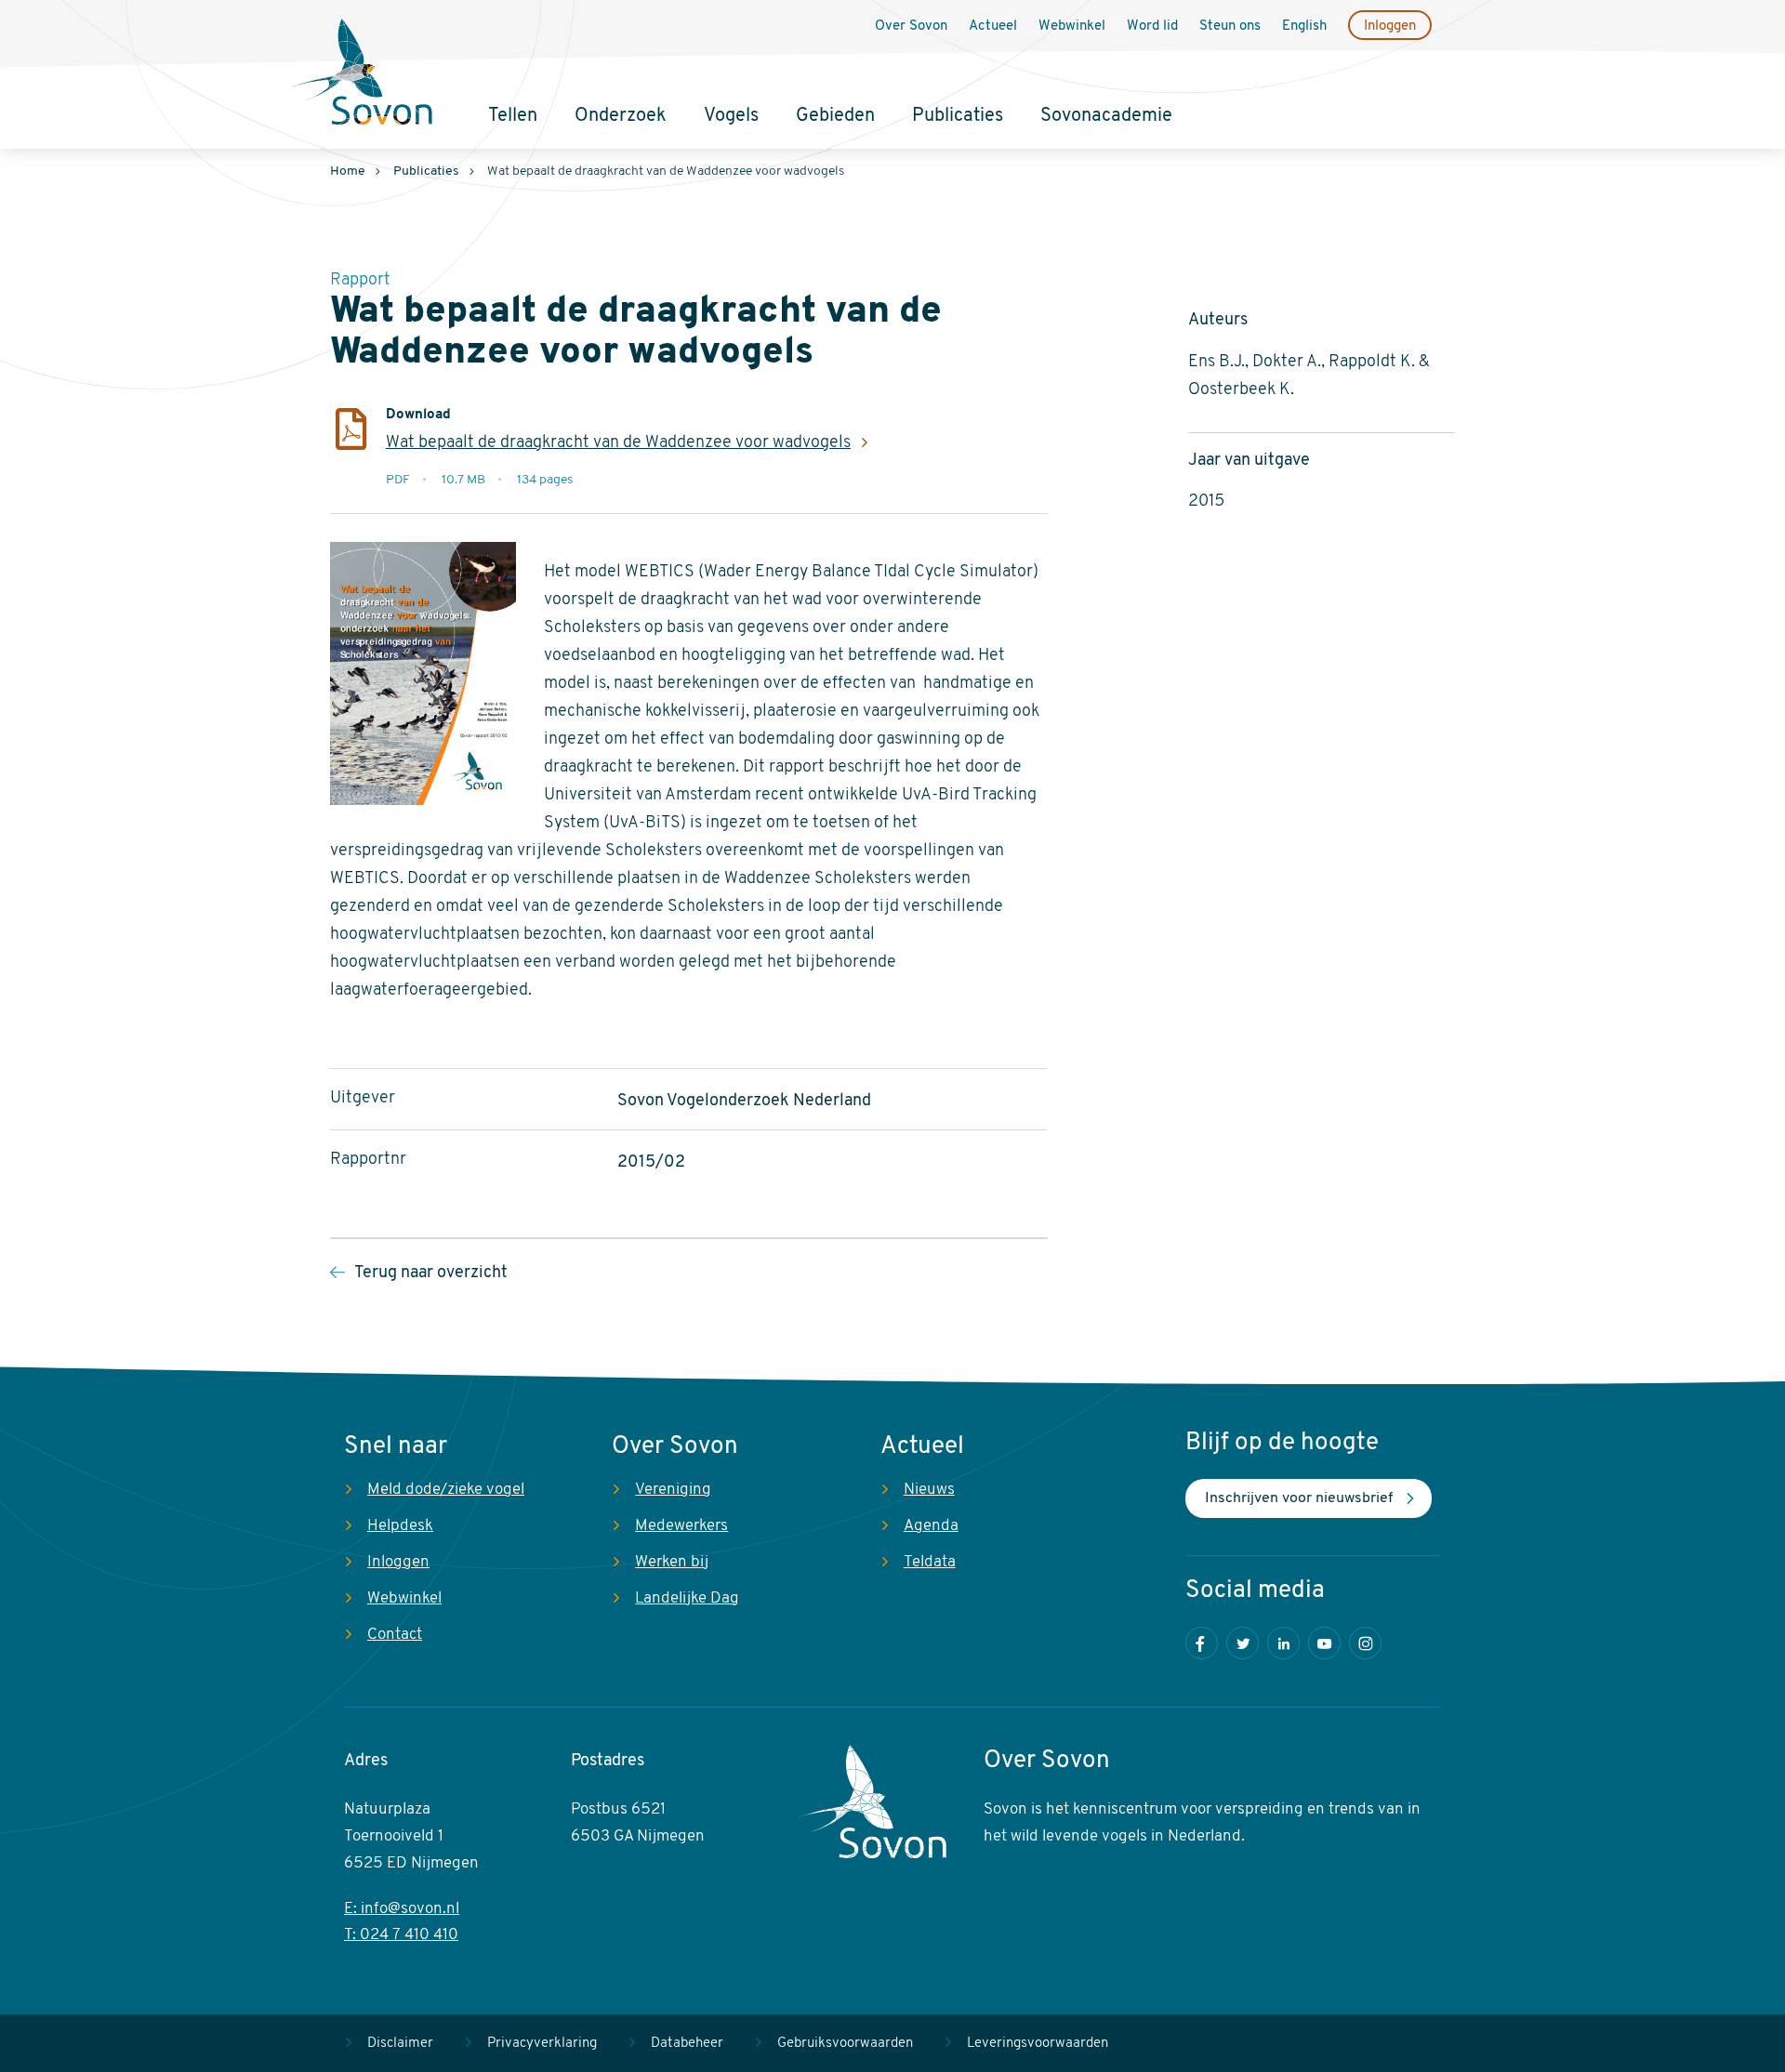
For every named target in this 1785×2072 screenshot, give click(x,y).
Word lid (1152, 26)
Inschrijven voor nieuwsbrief (1299, 1498)
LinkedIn (1283, 1643)
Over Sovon (911, 26)
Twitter (1243, 1643)
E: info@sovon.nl (402, 1909)
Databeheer (687, 2044)
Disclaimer (400, 2044)
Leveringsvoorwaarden (1038, 2044)
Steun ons (1230, 26)
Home (348, 172)
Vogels (731, 116)
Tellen (513, 116)
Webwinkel (1072, 26)
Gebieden (835, 116)
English (1304, 26)
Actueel (993, 26)
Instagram (1365, 1643)
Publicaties (958, 116)
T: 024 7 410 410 (401, 1935)
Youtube (1324, 1643)
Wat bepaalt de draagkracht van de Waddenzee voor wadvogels (618, 443)
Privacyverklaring (542, 2044)
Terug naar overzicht (431, 1274)
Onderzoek (621, 116)
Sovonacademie (1106, 116)
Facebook (1202, 1643)
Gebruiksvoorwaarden (845, 2044)
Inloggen (1390, 26)
